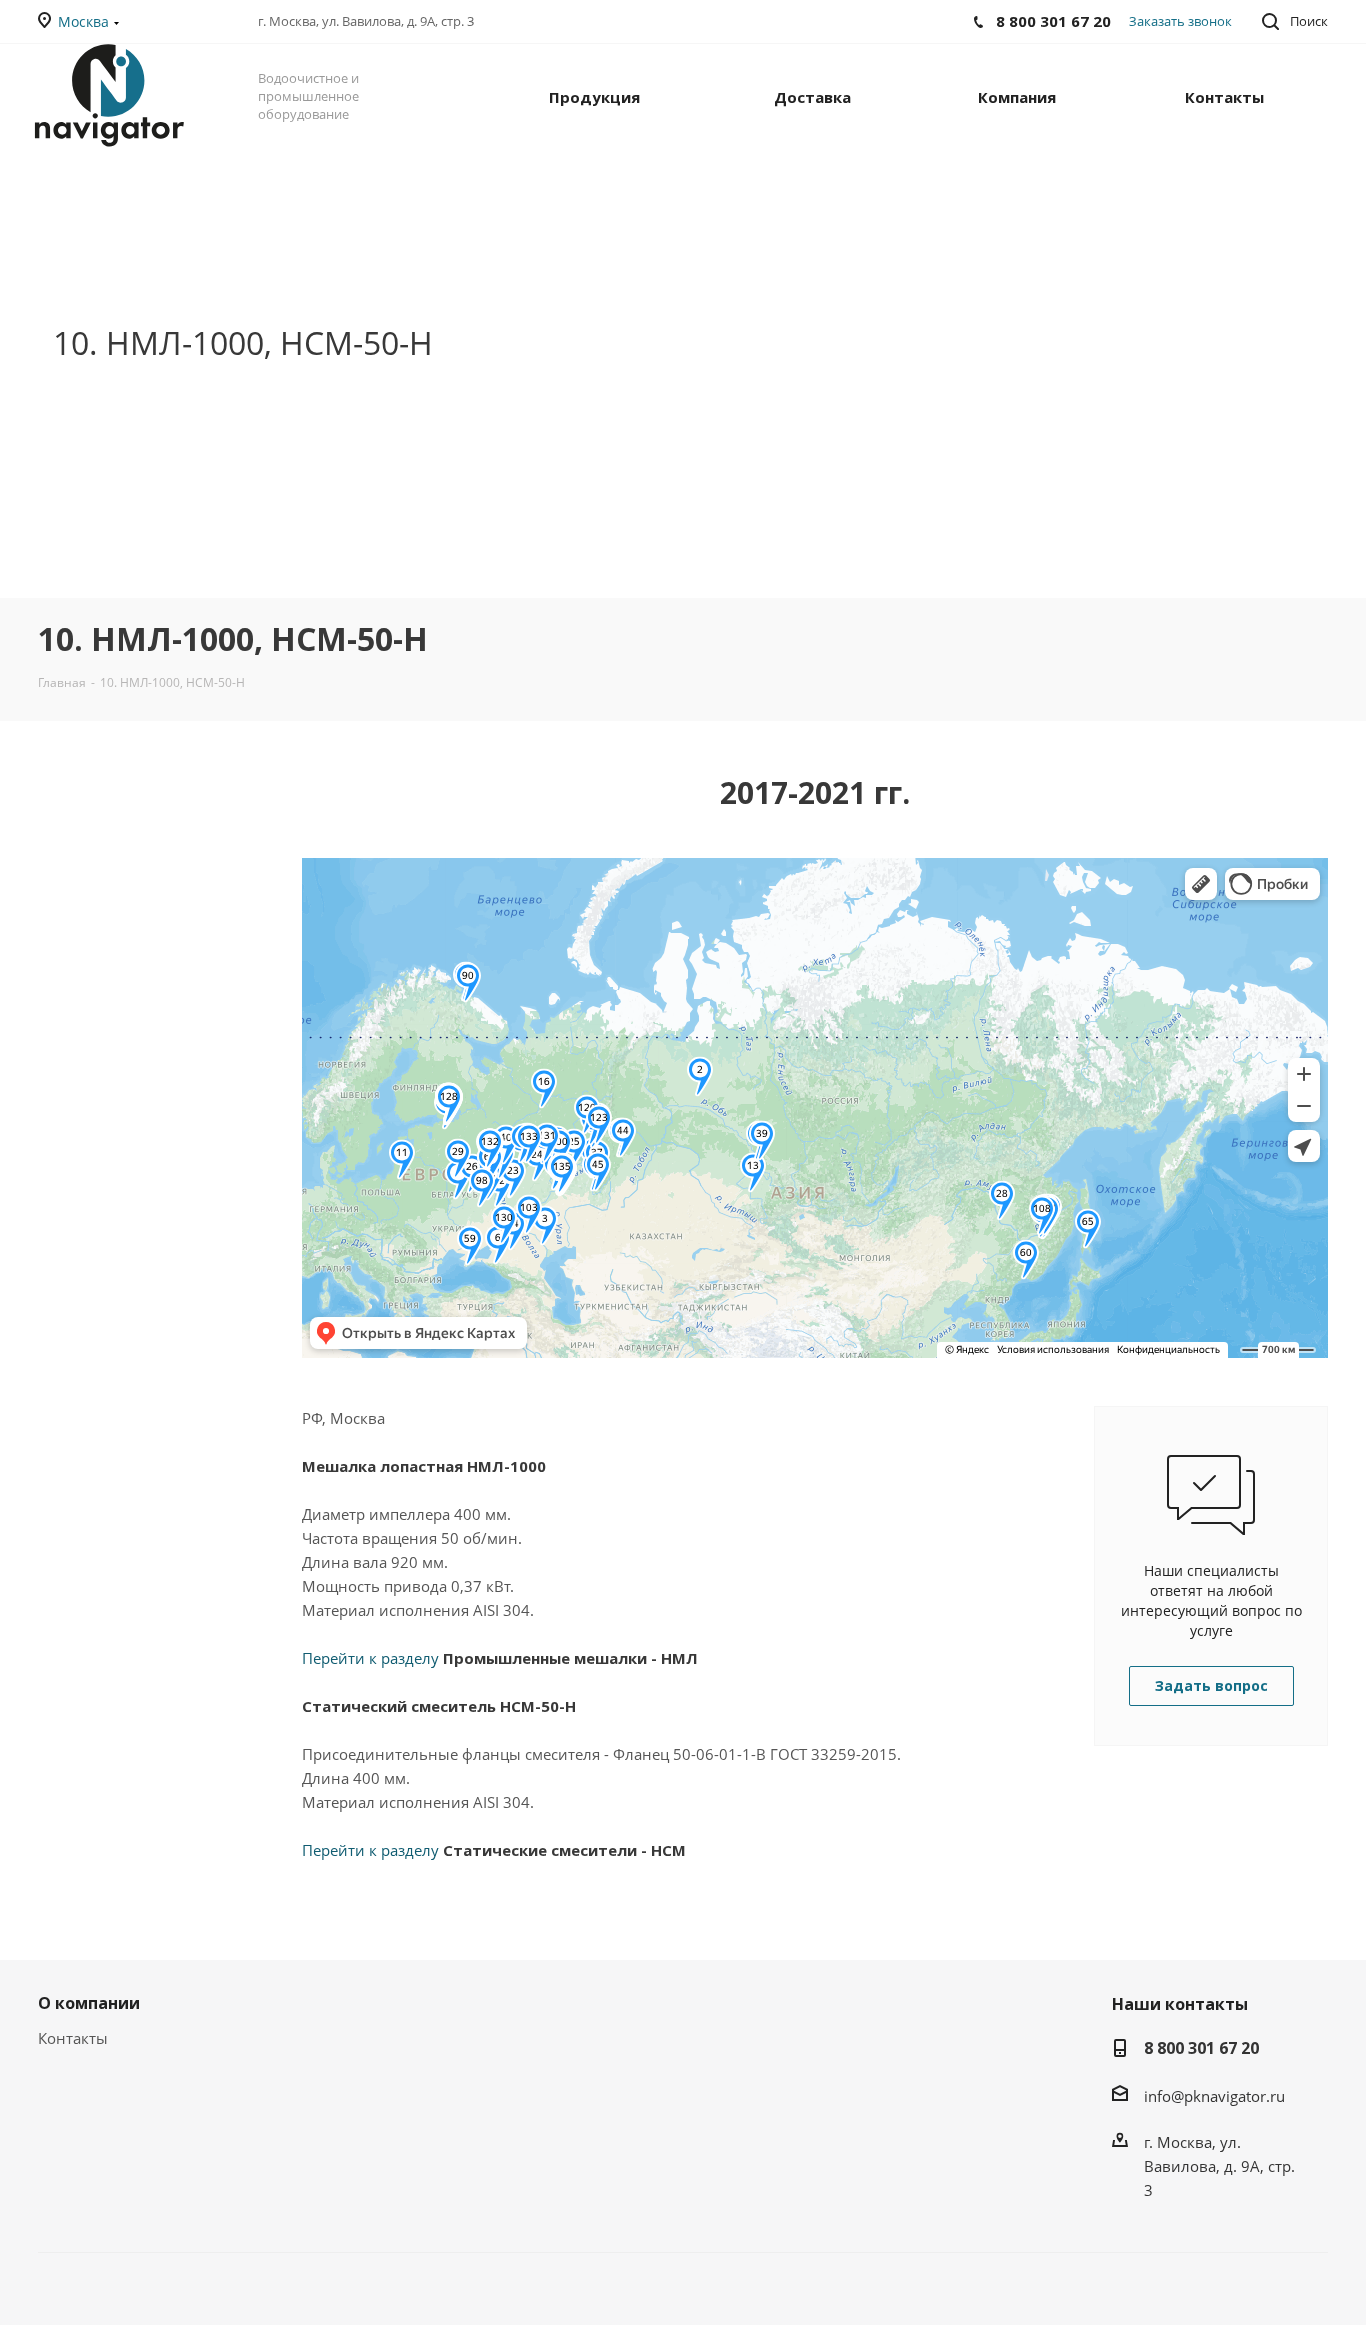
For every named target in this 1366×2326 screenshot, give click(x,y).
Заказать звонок (1180, 21)
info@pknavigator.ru (1214, 2096)
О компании (89, 2003)
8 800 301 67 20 (1201, 2048)
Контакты (73, 2038)
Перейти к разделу (500, 1658)
